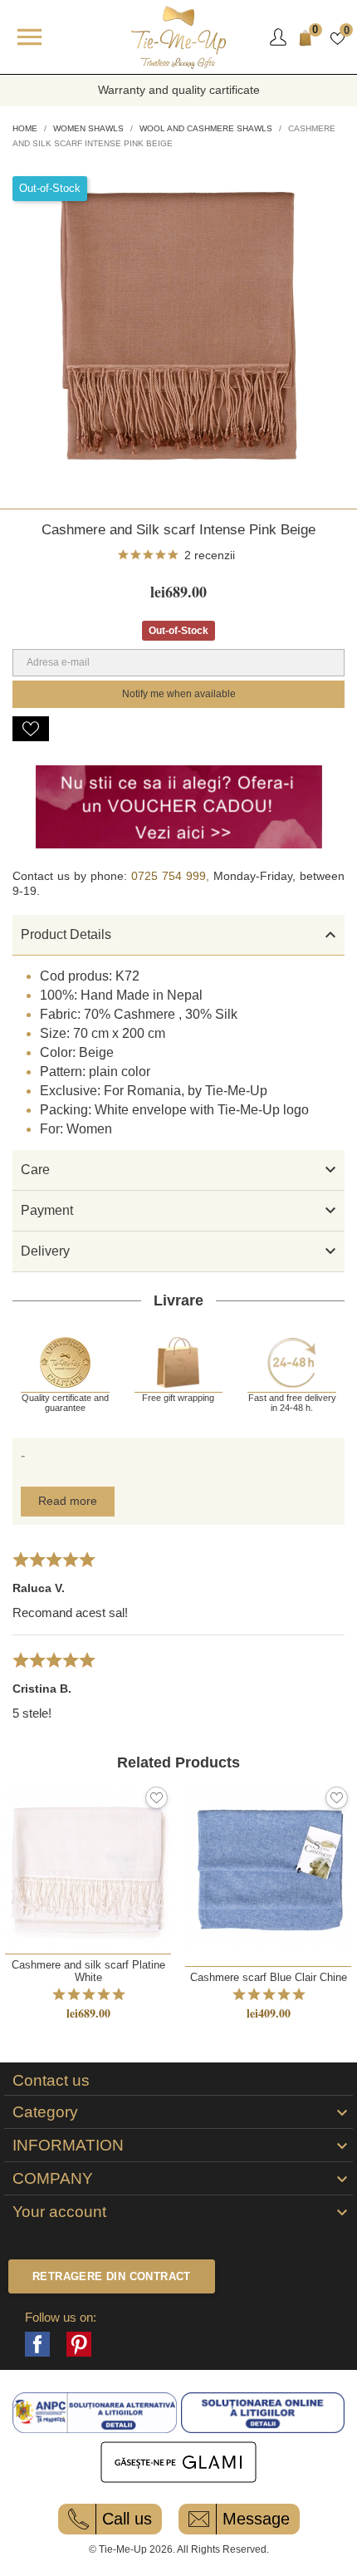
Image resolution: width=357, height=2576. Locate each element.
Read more (68, 1501)
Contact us (51, 2081)
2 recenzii (210, 555)
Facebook (37, 2344)
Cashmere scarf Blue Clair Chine (269, 1977)
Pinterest (79, 2344)
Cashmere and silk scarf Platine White (88, 1971)
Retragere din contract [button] (112, 2276)
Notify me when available (179, 694)
